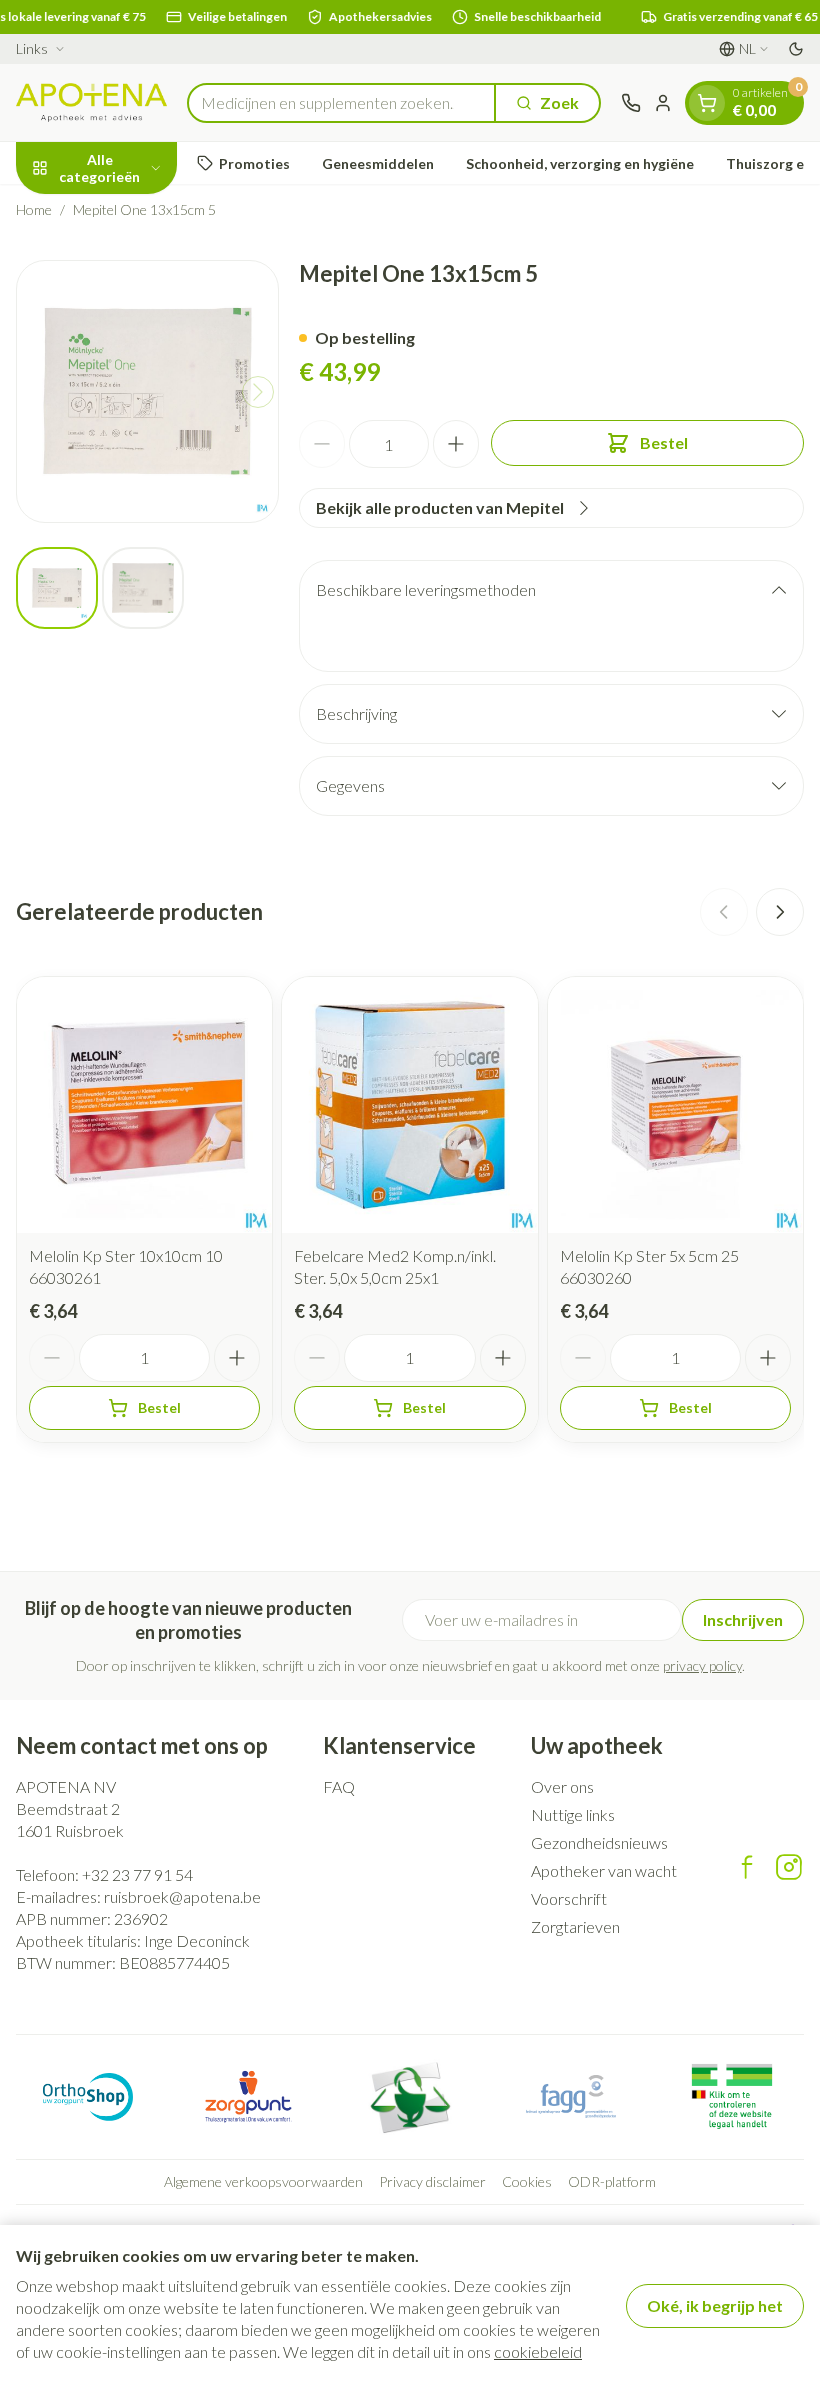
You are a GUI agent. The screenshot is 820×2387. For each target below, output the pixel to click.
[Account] (663, 103)
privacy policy (702, 1665)
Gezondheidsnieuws (599, 1842)
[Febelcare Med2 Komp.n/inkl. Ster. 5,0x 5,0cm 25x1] (409, 1104)
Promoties (254, 163)
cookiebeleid (538, 2351)
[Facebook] (747, 1867)
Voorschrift (569, 1898)
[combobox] (341, 103)
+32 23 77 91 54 (137, 1874)
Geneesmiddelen (378, 163)
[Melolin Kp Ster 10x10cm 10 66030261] (144, 1104)
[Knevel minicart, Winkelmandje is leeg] (707, 103)
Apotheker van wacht (604, 1870)
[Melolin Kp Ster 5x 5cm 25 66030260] (675, 1104)
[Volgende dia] (780, 912)
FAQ (339, 1786)
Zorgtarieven (575, 1926)
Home (34, 209)
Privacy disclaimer (432, 2181)
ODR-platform (612, 2181)
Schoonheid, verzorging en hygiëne (580, 163)
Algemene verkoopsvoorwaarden (263, 2181)
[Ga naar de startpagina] (91, 102)
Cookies (527, 2181)
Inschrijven (743, 1619)
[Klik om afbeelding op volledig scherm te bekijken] (147, 391)
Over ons (562, 1786)
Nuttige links (573, 1814)
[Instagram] (789, 1867)
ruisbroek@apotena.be (182, 1896)
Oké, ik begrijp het (715, 2305)
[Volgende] (258, 392)
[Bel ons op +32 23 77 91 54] (631, 103)
